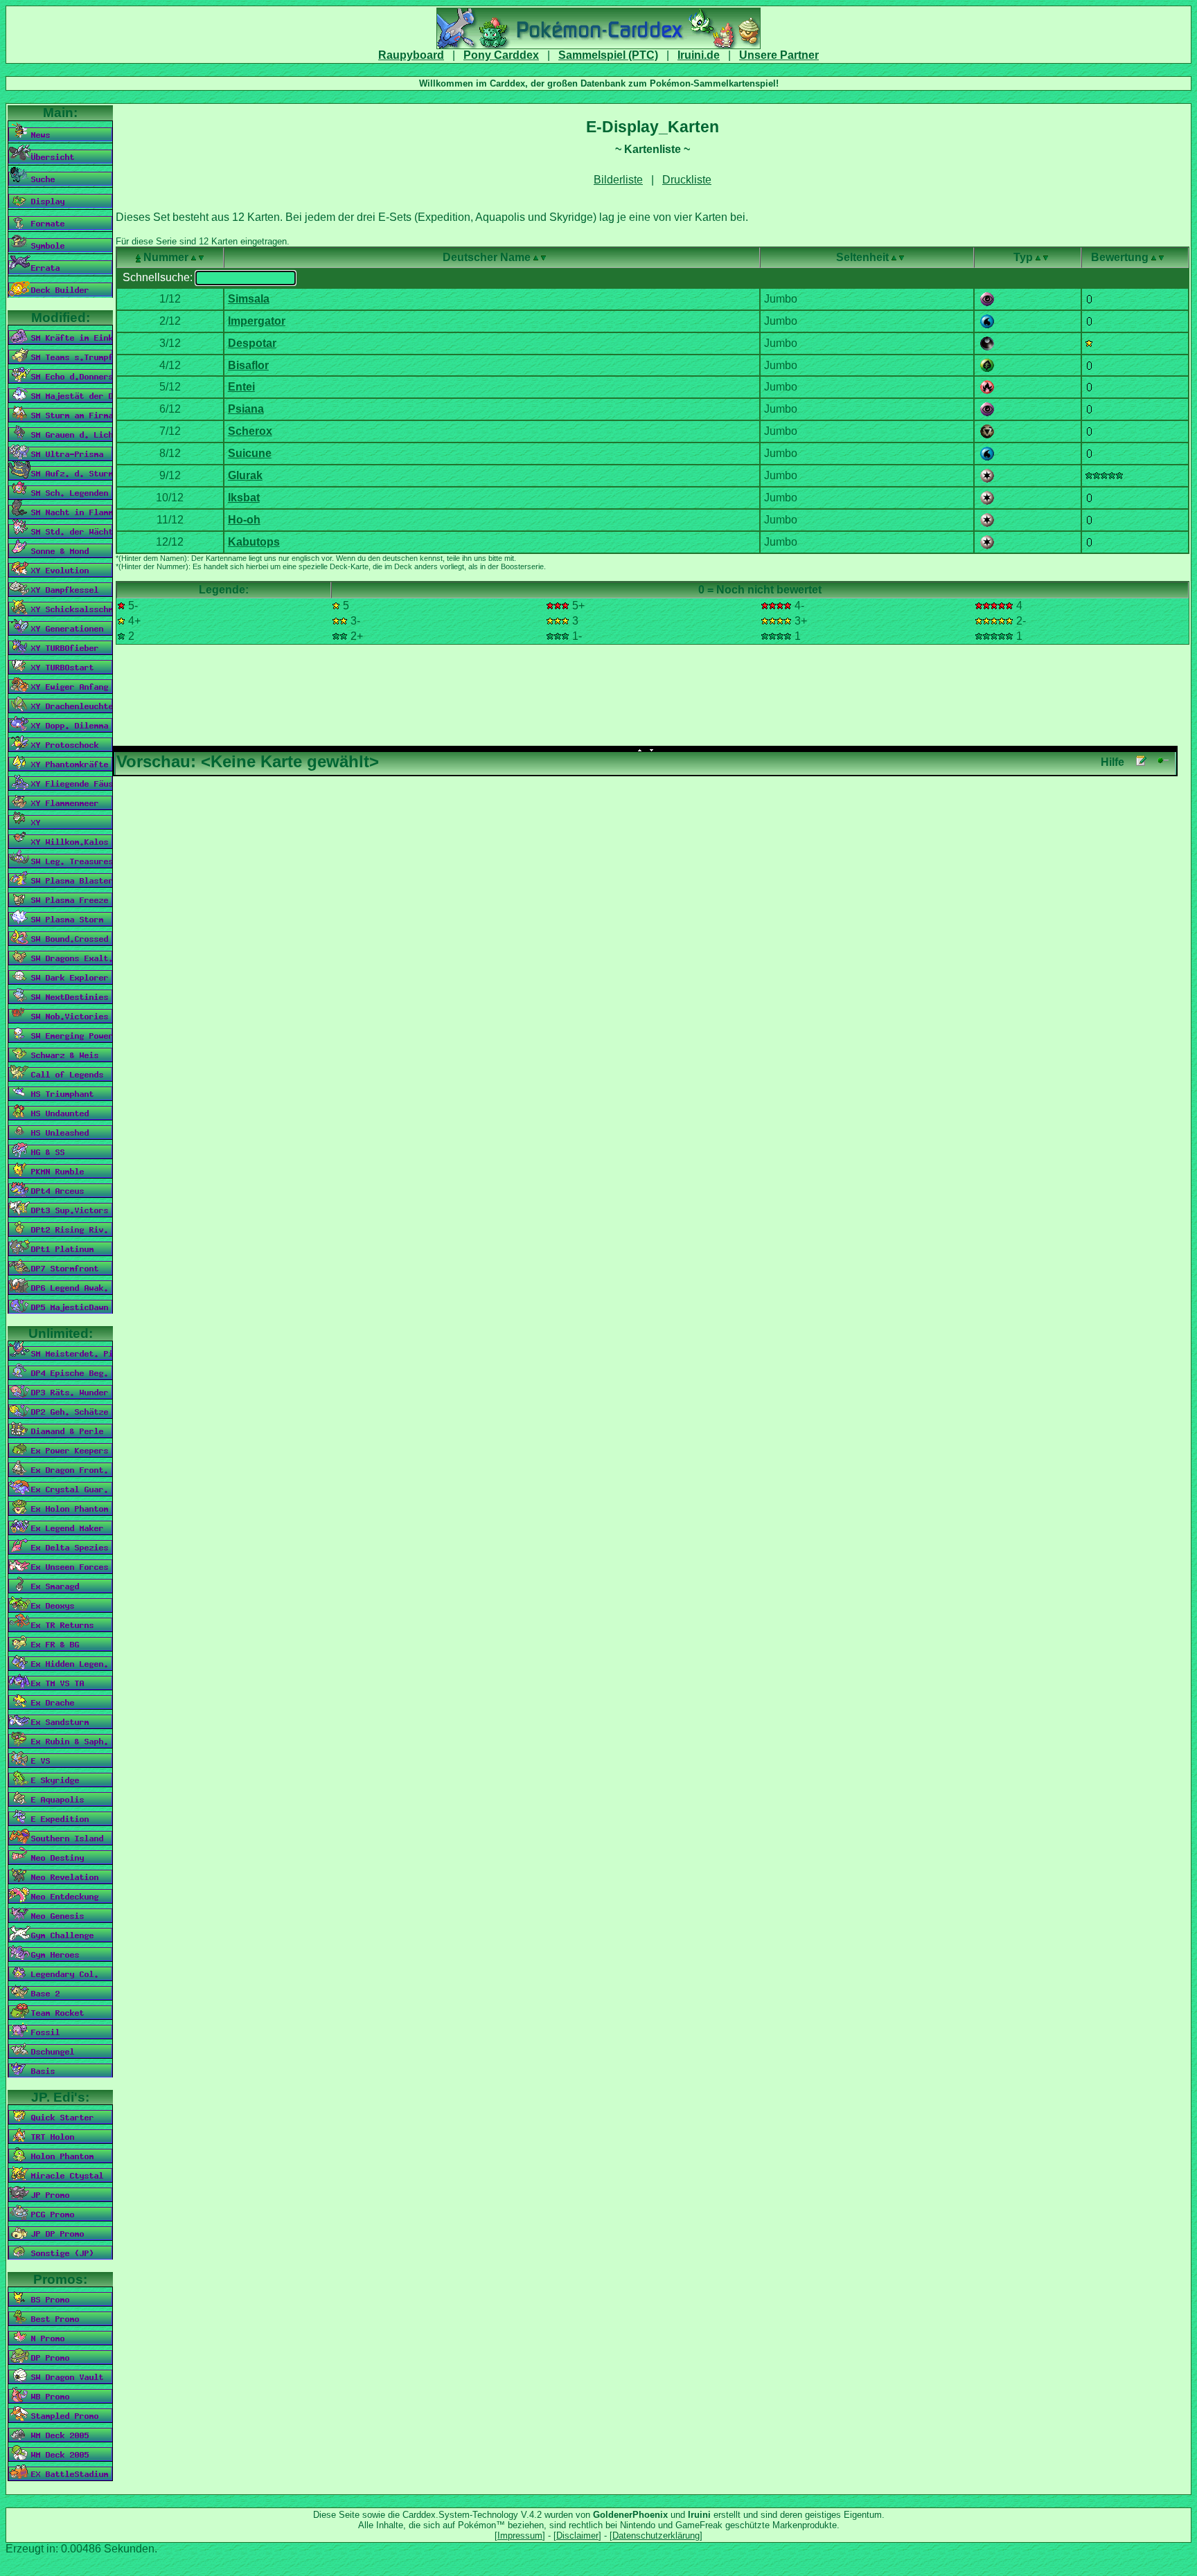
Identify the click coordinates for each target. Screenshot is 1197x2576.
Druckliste (687, 180)
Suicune (250, 453)
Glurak (245, 475)
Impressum (520, 2535)
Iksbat (244, 498)
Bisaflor (248, 365)
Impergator (257, 321)
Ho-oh (244, 520)
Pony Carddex (501, 55)
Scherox (250, 431)
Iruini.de (699, 55)
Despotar (252, 343)
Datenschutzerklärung (656, 2535)
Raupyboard (411, 55)
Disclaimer (577, 2535)
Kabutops (254, 542)
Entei (241, 387)
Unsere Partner (779, 55)
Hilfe (1112, 762)
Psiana (246, 409)
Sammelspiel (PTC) (608, 55)
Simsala (249, 299)
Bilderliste (618, 180)
